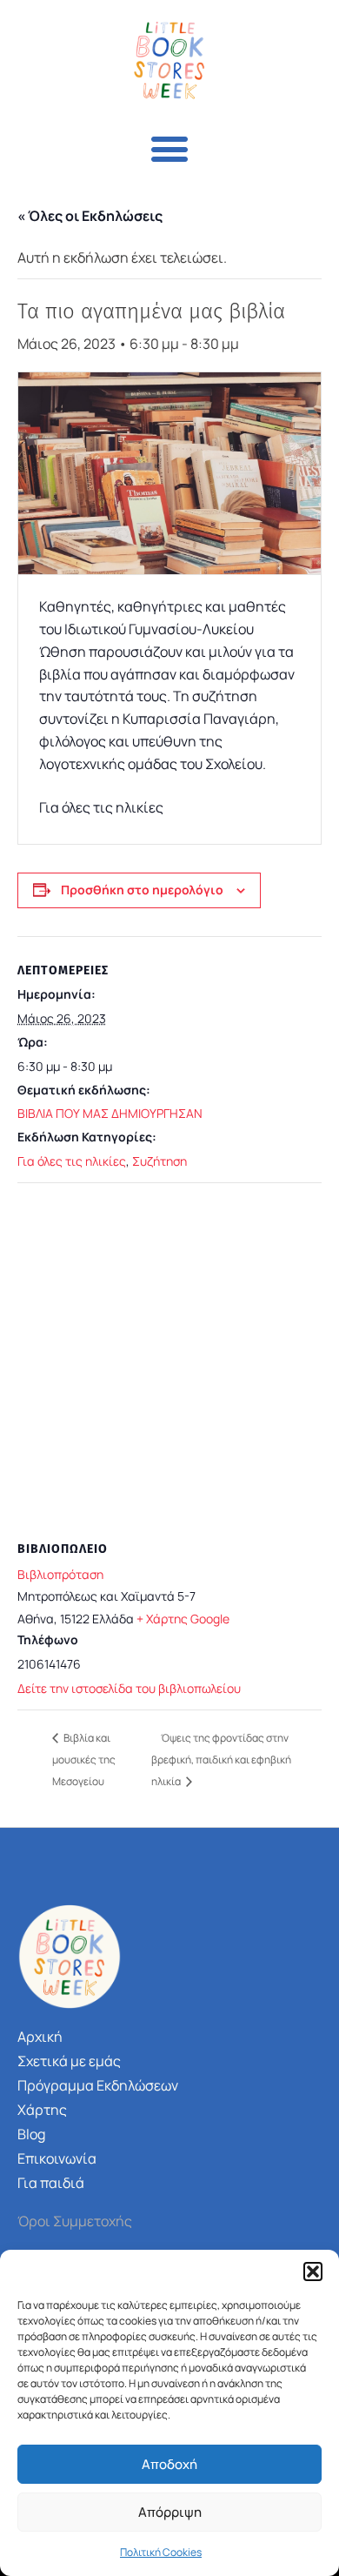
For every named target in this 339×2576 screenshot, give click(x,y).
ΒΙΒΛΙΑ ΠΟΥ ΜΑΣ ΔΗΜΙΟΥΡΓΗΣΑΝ (110, 1113)
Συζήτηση (160, 1161)
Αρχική (40, 2037)
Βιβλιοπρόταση (60, 1574)
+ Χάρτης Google (183, 1619)
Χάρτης (42, 2110)
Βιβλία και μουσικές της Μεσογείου (84, 1760)
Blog (31, 2134)
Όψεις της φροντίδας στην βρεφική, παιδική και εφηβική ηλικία (221, 1760)
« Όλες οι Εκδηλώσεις (90, 216)
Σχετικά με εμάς (69, 2061)
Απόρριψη (170, 2512)
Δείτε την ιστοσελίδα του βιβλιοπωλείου (129, 1688)
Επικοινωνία (57, 2158)
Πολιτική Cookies (161, 2552)
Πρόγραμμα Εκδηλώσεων (98, 2085)
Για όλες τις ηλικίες (72, 1161)
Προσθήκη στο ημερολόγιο (142, 890)
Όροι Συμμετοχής (75, 2221)
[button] (313, 2272)
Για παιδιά (51, 2183)
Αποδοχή (169, 2464)
